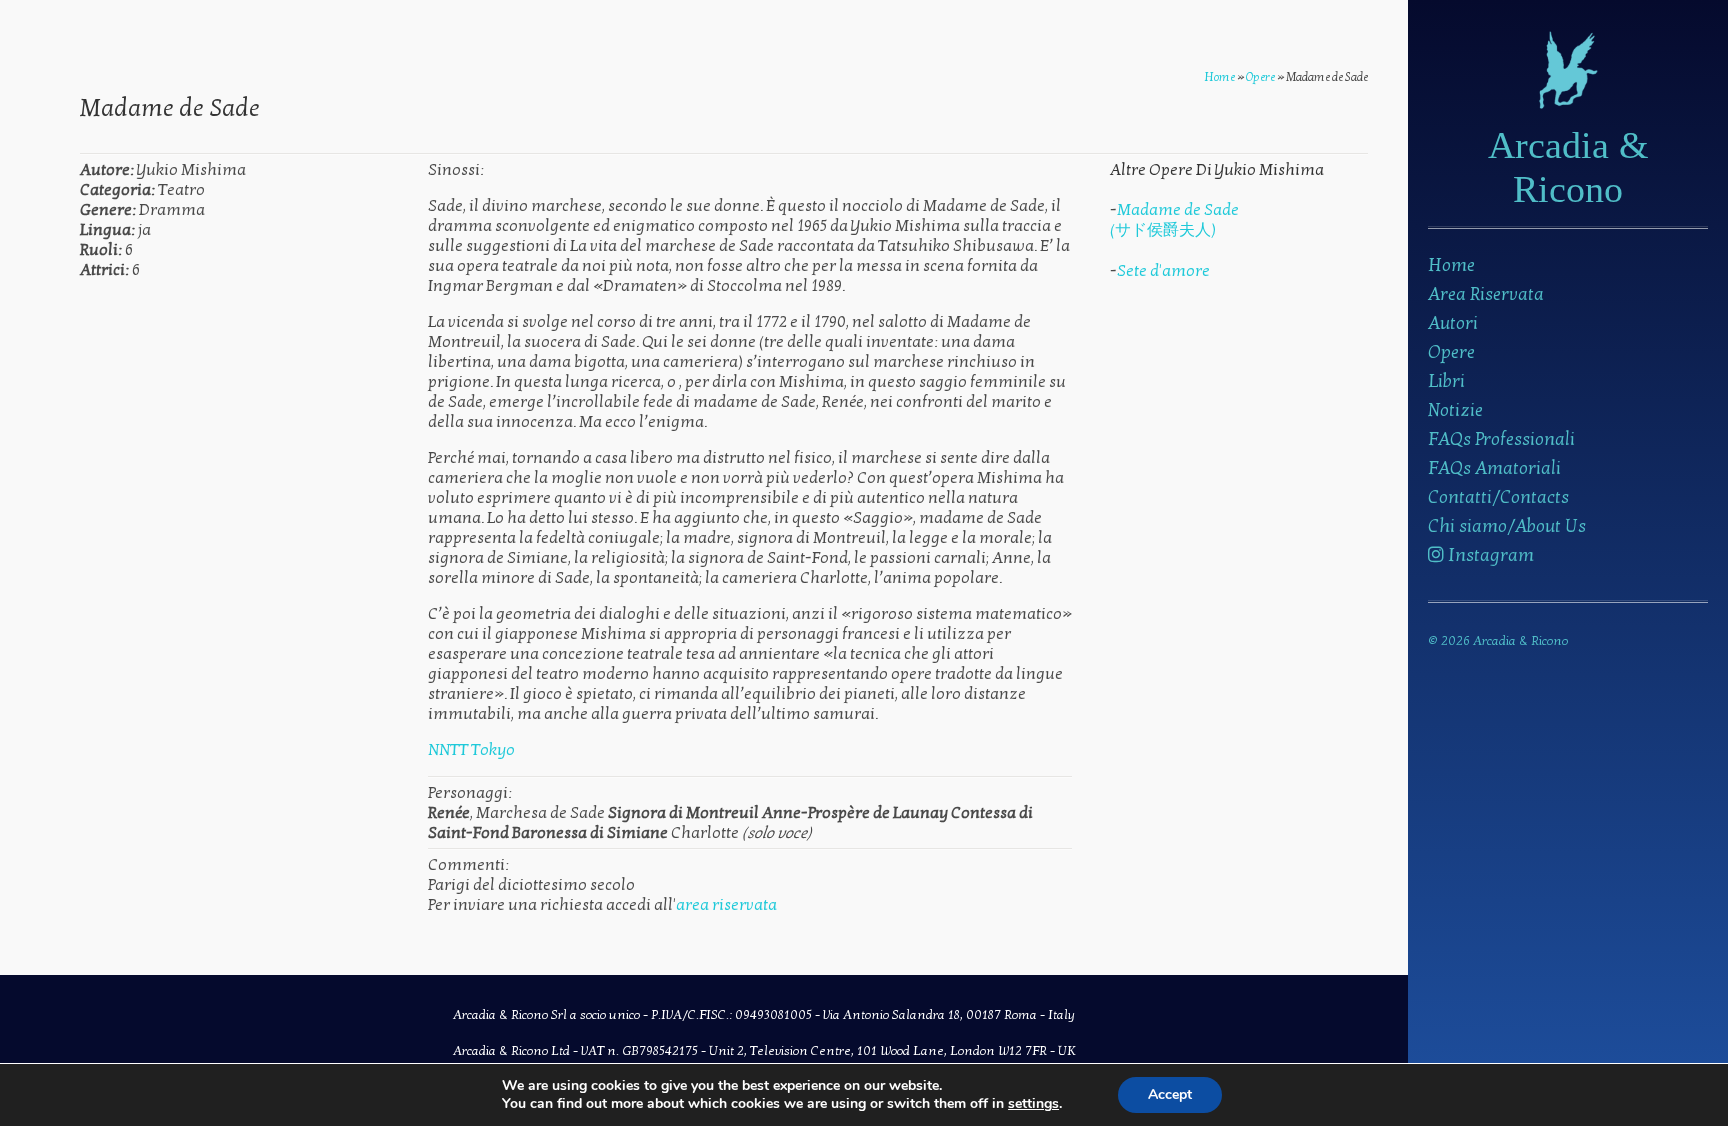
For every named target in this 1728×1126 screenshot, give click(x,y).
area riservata (726, 905)
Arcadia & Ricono (1568, 167)
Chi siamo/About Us (1507, 526)
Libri (1446, 381)
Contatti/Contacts (1498, 497)
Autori (1453, 323)
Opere (1451, 352)
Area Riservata (1486, 294)
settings (1033, 1104)
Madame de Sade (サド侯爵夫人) (1174, 220)
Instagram (1489, 555)
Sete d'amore (1163, 271)
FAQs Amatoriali (1494, 468)
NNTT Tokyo (471, 750)
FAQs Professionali (1501, 439)
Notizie (1455, 410)
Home (1451, 265)
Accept (1170, 1094)
